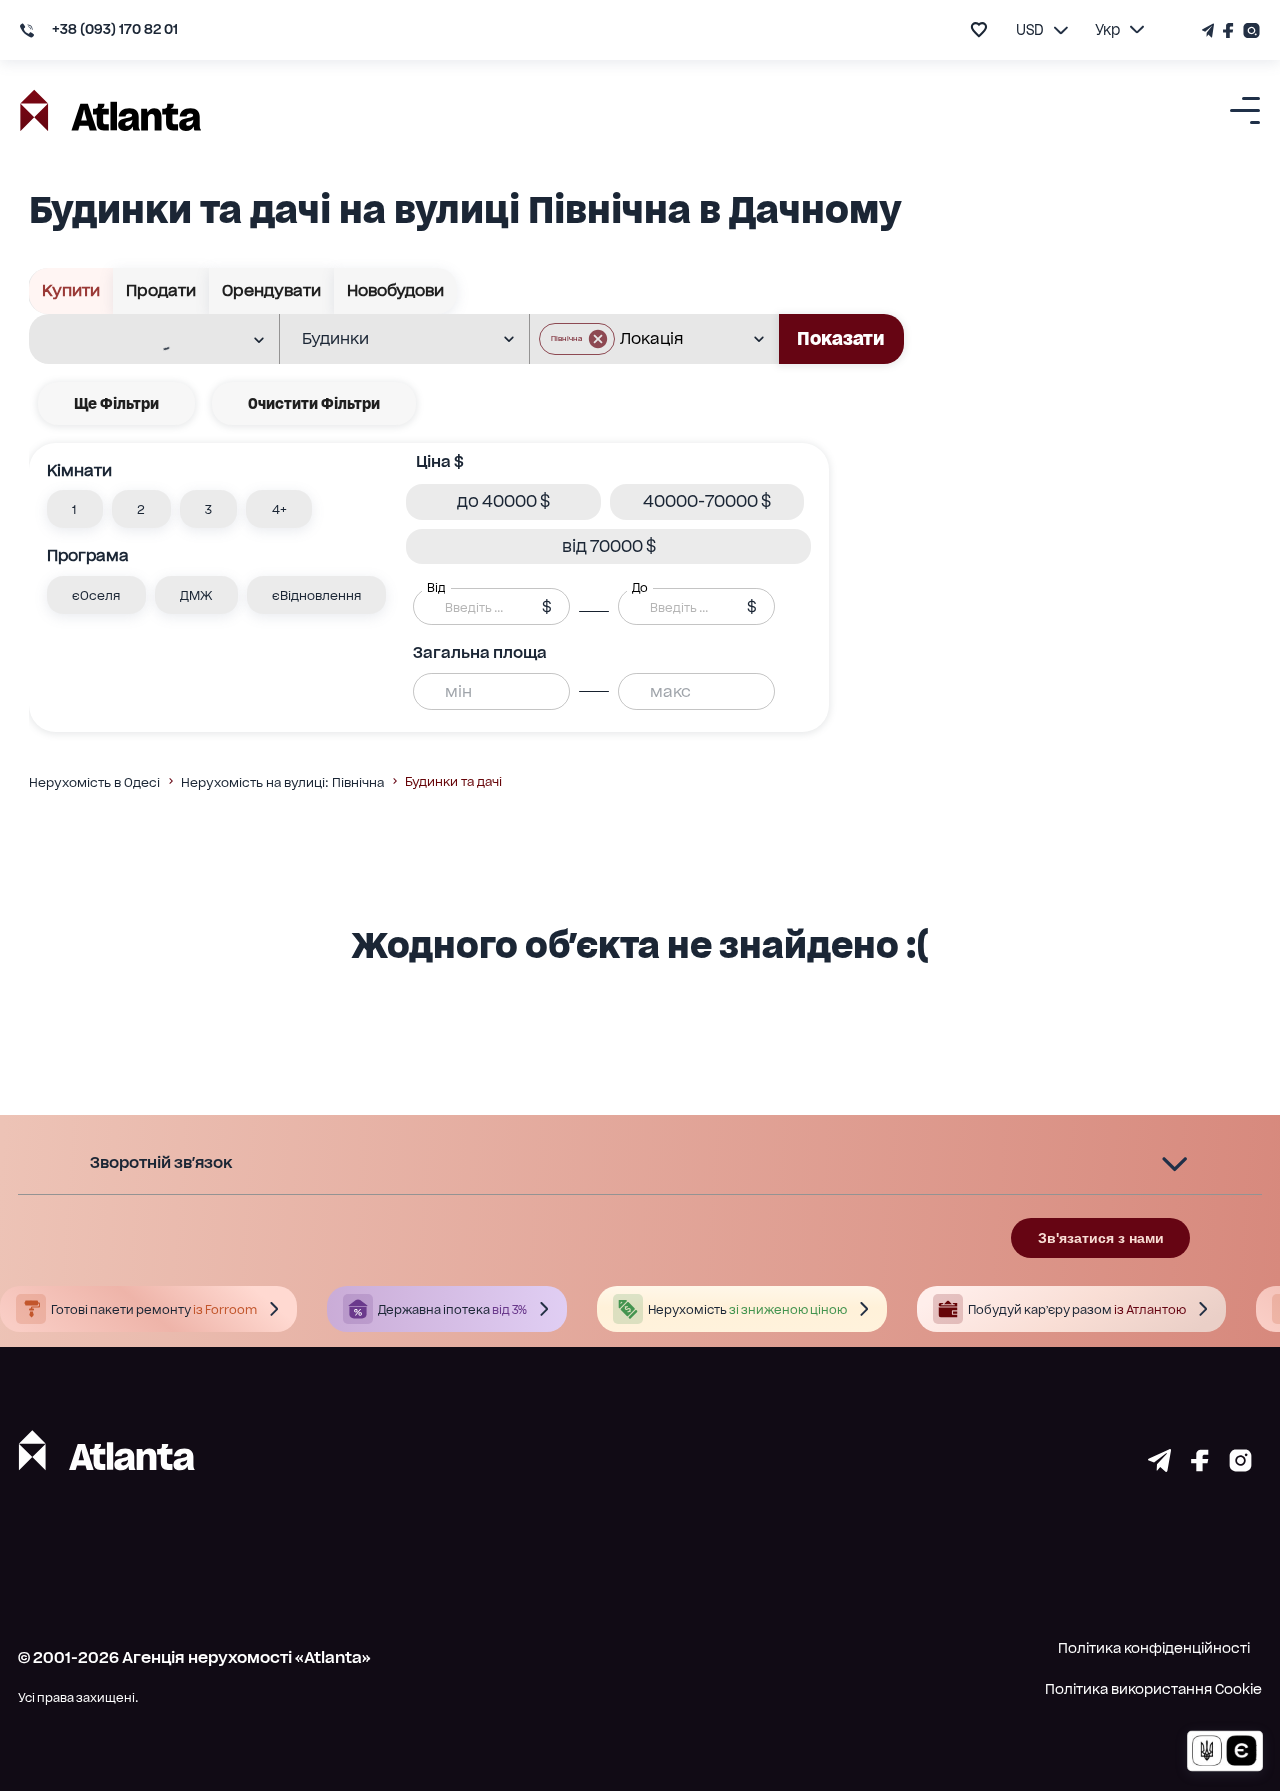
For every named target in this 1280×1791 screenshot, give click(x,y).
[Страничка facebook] (1200, 1465)
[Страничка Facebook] (1229, 30)
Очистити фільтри (314, 403)
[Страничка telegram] (1159, 1465)
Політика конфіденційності (1154, 1648)
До (640, 588)
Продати (161, 290)
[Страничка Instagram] (1249, 30)
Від (436, 588)
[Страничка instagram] (1240, 1465)
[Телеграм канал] (1210, 30)
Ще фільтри (116, 403)
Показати (841, 338)
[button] (577, 339)
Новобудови (395, 290)
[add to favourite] (979, 29)
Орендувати (271, 290)
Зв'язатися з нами (1101, 1238)
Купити (71, 290)
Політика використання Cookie (1153, 1689)
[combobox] (141, 340)
